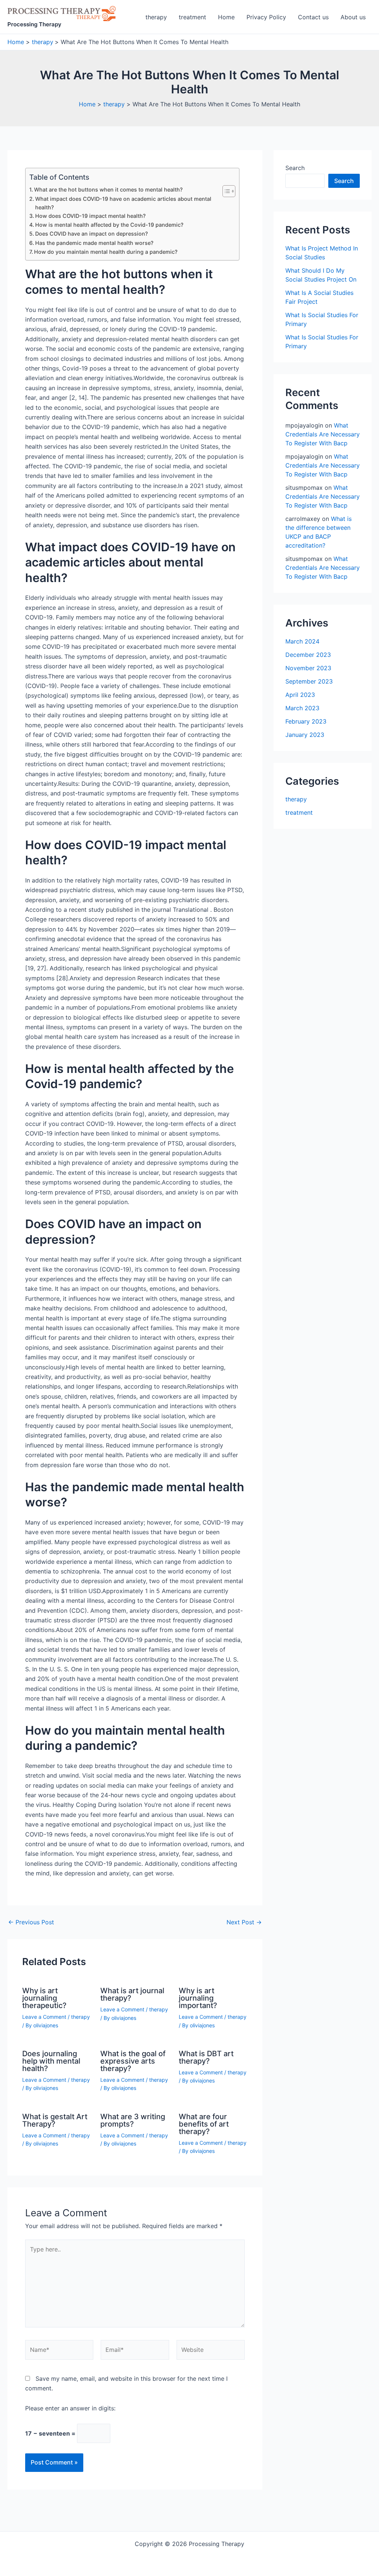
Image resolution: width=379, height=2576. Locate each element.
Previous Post (31, 1922)
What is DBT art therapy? (206, 2057)
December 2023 (308, 655)
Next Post (244, 1922)
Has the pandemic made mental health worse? (94, 243)
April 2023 (300, 695)
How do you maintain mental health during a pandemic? (106, 252)
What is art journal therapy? (132, 1994)
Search (295, 168)
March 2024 (302, 641)
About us (353, 17)
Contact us (313, 17)
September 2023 (309, 681)
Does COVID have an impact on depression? (92, 234)
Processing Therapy (34, 24)
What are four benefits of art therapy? (204, 2124)
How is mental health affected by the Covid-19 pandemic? (109, 225)
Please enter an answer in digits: (70, 2408)
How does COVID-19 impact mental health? (90, 216)
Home (226, 17)
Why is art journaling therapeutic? (44, 1998)
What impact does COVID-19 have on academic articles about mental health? (123, 203)
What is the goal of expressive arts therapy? (133, 2061)
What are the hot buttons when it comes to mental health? (108, 190)
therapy (156, 17)
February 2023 (306, 721)
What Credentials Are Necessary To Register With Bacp (323, 434)
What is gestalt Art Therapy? (55, 2120)
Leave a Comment (44, 2017)
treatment (192, 17)
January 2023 (305, 735)
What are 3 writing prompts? (133, 2120)
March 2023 (302, 708)
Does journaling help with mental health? (51, 2061)
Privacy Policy (266, 17)
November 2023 (308, 668)
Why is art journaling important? (198, 1998)
